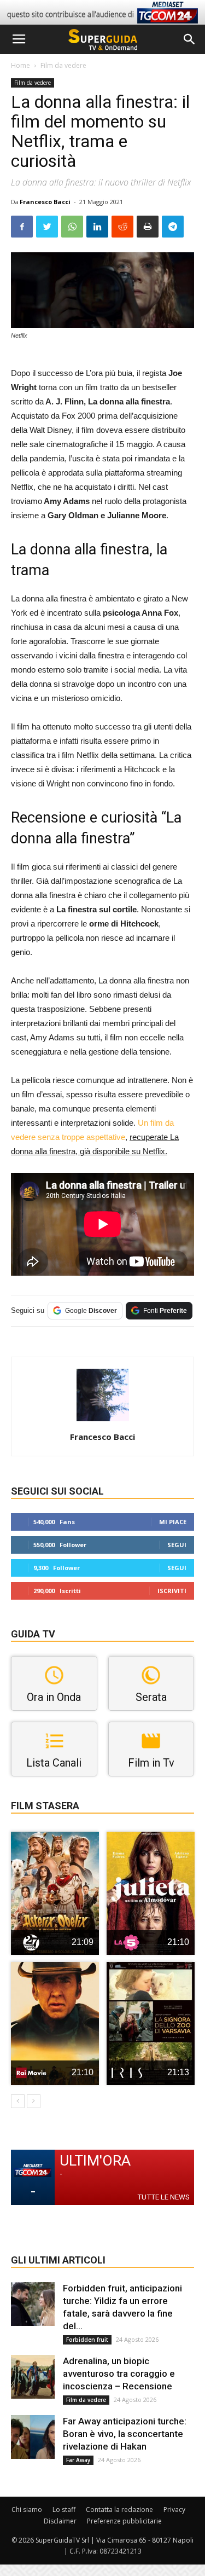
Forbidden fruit (87, 2340)
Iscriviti (172, 1591)
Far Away (78, 2460)
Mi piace (173, 1522)
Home (20, 65)
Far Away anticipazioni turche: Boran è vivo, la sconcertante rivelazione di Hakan (125, 2434)
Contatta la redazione (119, 2510)
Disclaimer (60, 2521)
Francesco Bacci (45, 202)
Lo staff (64, 2510)
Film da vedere (63, 65)
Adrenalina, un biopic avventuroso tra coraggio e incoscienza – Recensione (119, 2374)
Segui (177, 1545)
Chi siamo (27, 2510)
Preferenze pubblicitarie (124, 2521)
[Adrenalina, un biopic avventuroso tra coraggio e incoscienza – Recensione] (33, 2377)
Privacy (174, 2510)
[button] (190, 39)
